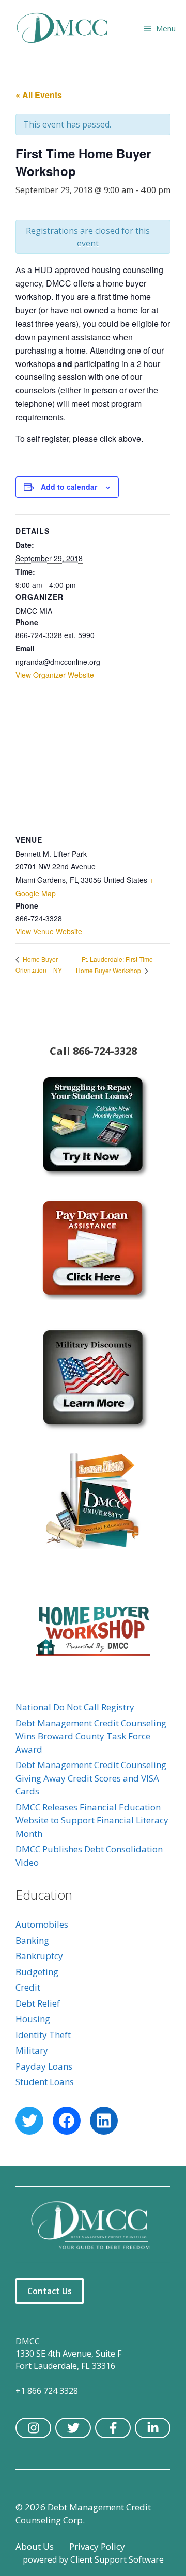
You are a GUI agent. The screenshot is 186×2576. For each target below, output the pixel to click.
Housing (33, 2019)
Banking (32, 1940)
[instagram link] (33, 2428)
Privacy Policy (97, 2546)
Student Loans (45, 2082)
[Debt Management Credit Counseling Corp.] (68, 28)
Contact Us (50, 2291)
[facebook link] (113, 2428)
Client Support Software (117, 2559)
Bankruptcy (39, 1956)
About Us (35, 2546)
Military (32, 2050)
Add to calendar (69, 487)
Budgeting (37, 1972)
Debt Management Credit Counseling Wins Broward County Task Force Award (91, 1736)
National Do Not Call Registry (75, 1707)
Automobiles (42, 1924)
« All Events (39, 95)
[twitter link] (73, 2428)
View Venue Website (49, 931)
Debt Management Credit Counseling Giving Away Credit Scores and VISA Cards (91, 1778)
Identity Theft (43, 2035)
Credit (28, 1987)
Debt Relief (38, 2003)
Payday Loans (44, 2066)
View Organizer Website (55, 675)
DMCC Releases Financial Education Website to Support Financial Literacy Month (92, 1820)
